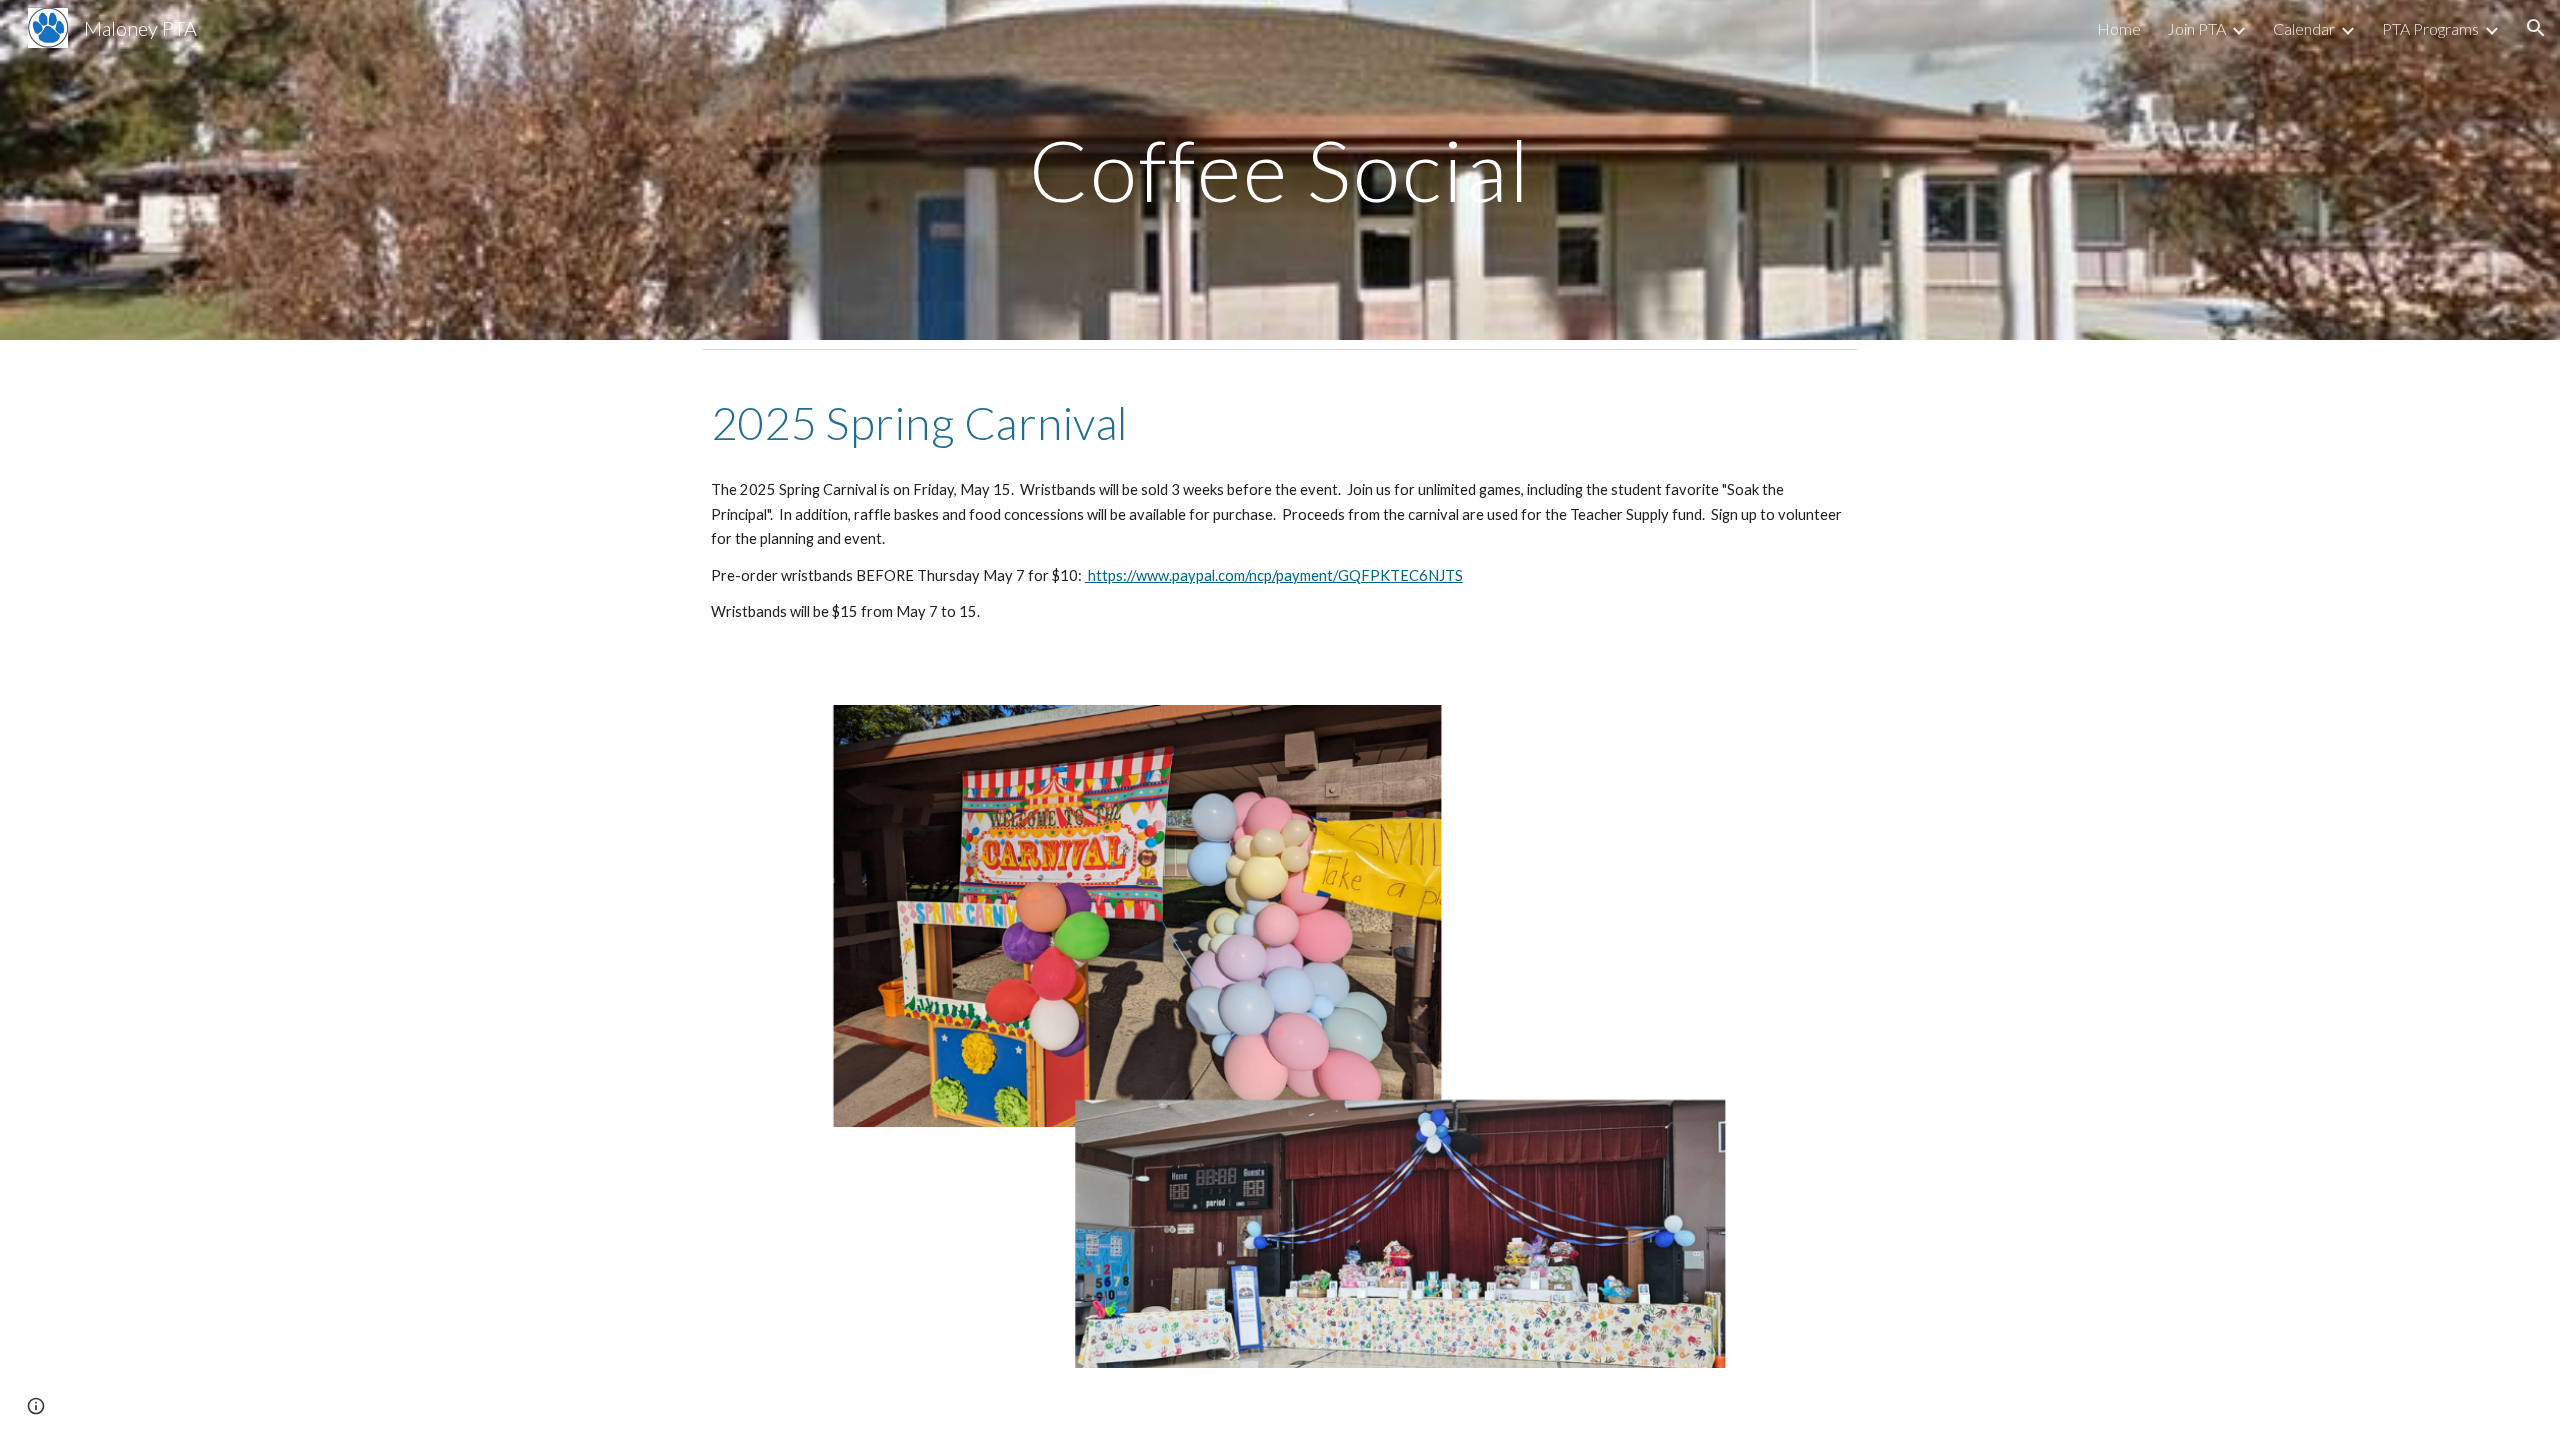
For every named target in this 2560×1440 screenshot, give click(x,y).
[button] (2536, 28)
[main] (1280, 169)
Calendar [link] (2304, 28)
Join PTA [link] (2196, 28)
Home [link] (2119, 28)
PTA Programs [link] (2430, 28)
